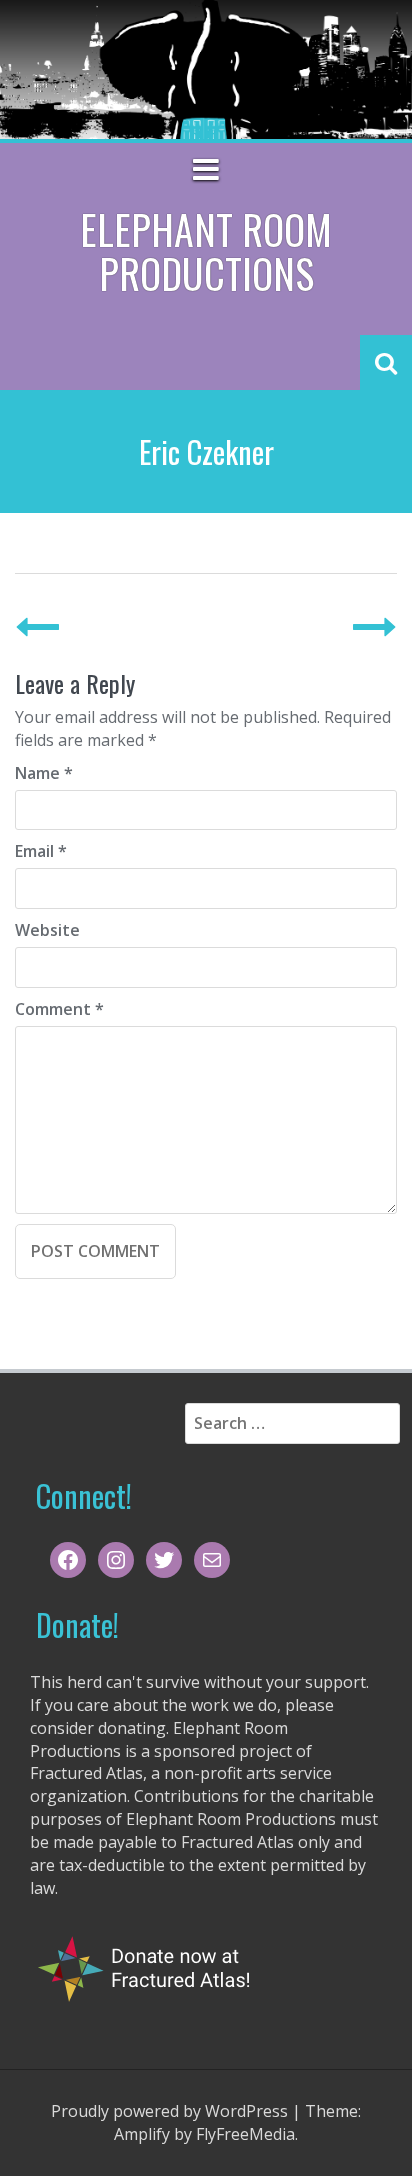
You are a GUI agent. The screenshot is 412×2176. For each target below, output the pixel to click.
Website (47, 930)
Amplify (142, 2134)
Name (44, 773)
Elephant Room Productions (206, 251)
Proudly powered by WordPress (169, 2111)
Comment (59, 1009)
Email (41, 851)
